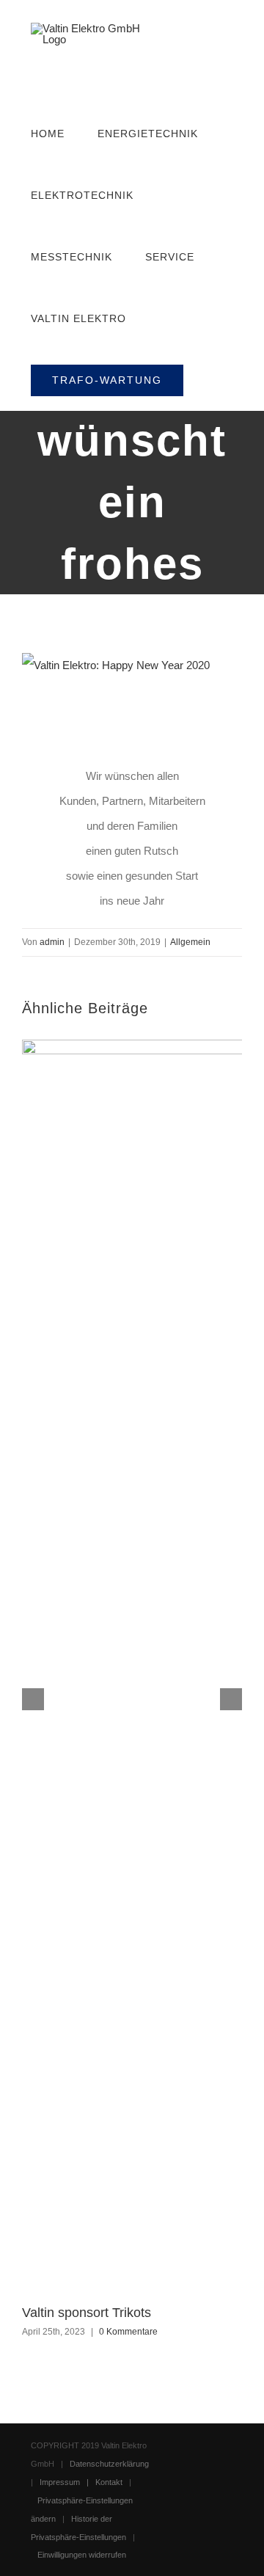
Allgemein (190, 942)
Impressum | (67, 2482)
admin (52, 942)
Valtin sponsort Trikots (87, 2313)
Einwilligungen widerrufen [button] (82, 2555)
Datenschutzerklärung (109, 2464)
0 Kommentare (128, 2332)
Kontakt (109, 2482)
